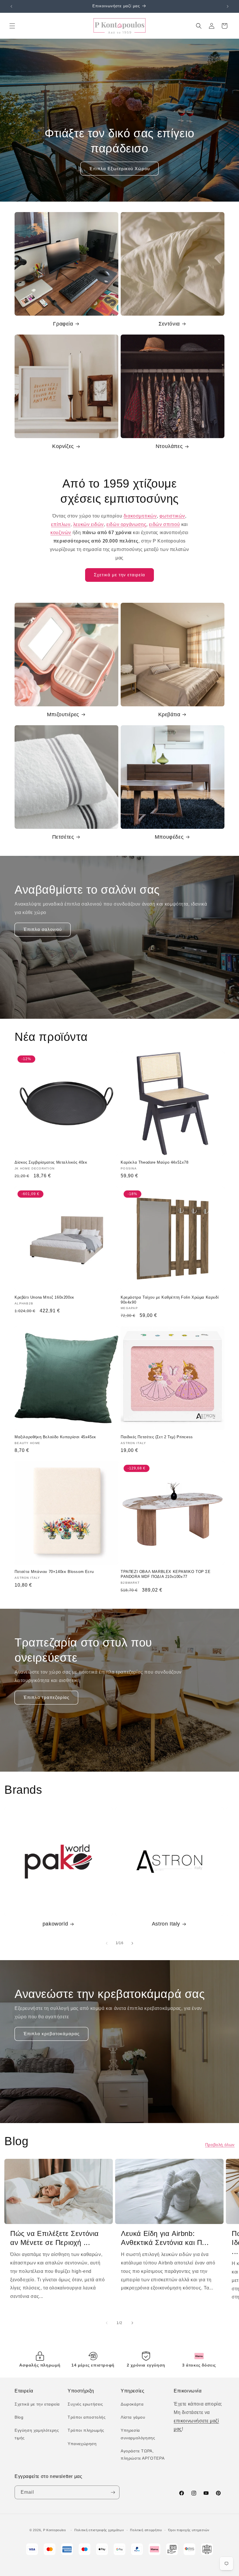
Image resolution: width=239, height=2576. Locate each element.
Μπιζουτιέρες (63, 714)
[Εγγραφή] (113, 2492)
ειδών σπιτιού (164, 524)
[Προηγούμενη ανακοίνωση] (11, 6)
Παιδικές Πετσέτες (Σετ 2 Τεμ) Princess (157, 1437)
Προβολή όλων (220, 2145)
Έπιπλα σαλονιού (43, 929)
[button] (12, 26)
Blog (19, 2417)
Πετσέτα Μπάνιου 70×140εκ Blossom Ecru (54, 1572)
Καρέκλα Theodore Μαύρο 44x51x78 (155, 1162)
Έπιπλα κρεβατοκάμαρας (51, 2034)
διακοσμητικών (140, 516)
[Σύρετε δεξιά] (132, 1943)
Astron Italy (166, 1924)
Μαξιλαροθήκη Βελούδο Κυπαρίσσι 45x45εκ (55, 1437)
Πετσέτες (63, 837)
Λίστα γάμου (133, 2417)
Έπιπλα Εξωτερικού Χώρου (119, 169)
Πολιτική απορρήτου (146, 2530)
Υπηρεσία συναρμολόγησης (138, 2434)
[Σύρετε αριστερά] (107, 1943)
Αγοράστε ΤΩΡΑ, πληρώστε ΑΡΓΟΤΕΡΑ (143, 2455)
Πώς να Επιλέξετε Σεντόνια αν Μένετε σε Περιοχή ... (55, 2238)
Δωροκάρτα (132, 2404)
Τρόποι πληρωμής (86, 2430)
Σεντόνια (169, 324)
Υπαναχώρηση (82, 2444)
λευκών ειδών (88, 524)
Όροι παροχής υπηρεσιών (189, 2530)
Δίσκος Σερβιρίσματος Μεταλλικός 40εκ (51, 1162)
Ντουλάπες (169, 446)
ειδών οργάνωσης (126, 524)
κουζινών (61, 533)
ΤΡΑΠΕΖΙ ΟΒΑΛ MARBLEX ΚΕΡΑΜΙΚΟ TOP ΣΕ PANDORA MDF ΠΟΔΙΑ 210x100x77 (166, 1574)
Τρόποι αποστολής (87, 2417)
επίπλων (61, 524)
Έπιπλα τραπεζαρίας (46, 1697)
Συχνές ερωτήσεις (85, 2404)
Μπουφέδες (169, 837)
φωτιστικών (172, 516)
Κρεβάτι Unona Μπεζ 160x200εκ (44, 1297)
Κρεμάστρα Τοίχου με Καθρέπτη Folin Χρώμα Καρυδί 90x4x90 (170, 1300)
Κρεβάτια (169, 714)
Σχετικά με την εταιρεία (119, 575)
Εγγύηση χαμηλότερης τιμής (37, 2434)
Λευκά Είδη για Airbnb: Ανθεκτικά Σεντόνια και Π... (165, 2238)
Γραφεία (63, 324)
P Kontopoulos (55, 2530)
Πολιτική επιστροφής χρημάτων (99, 2530)
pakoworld (55, 1924)
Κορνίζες (63, 446)
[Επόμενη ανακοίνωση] (228, 6)
